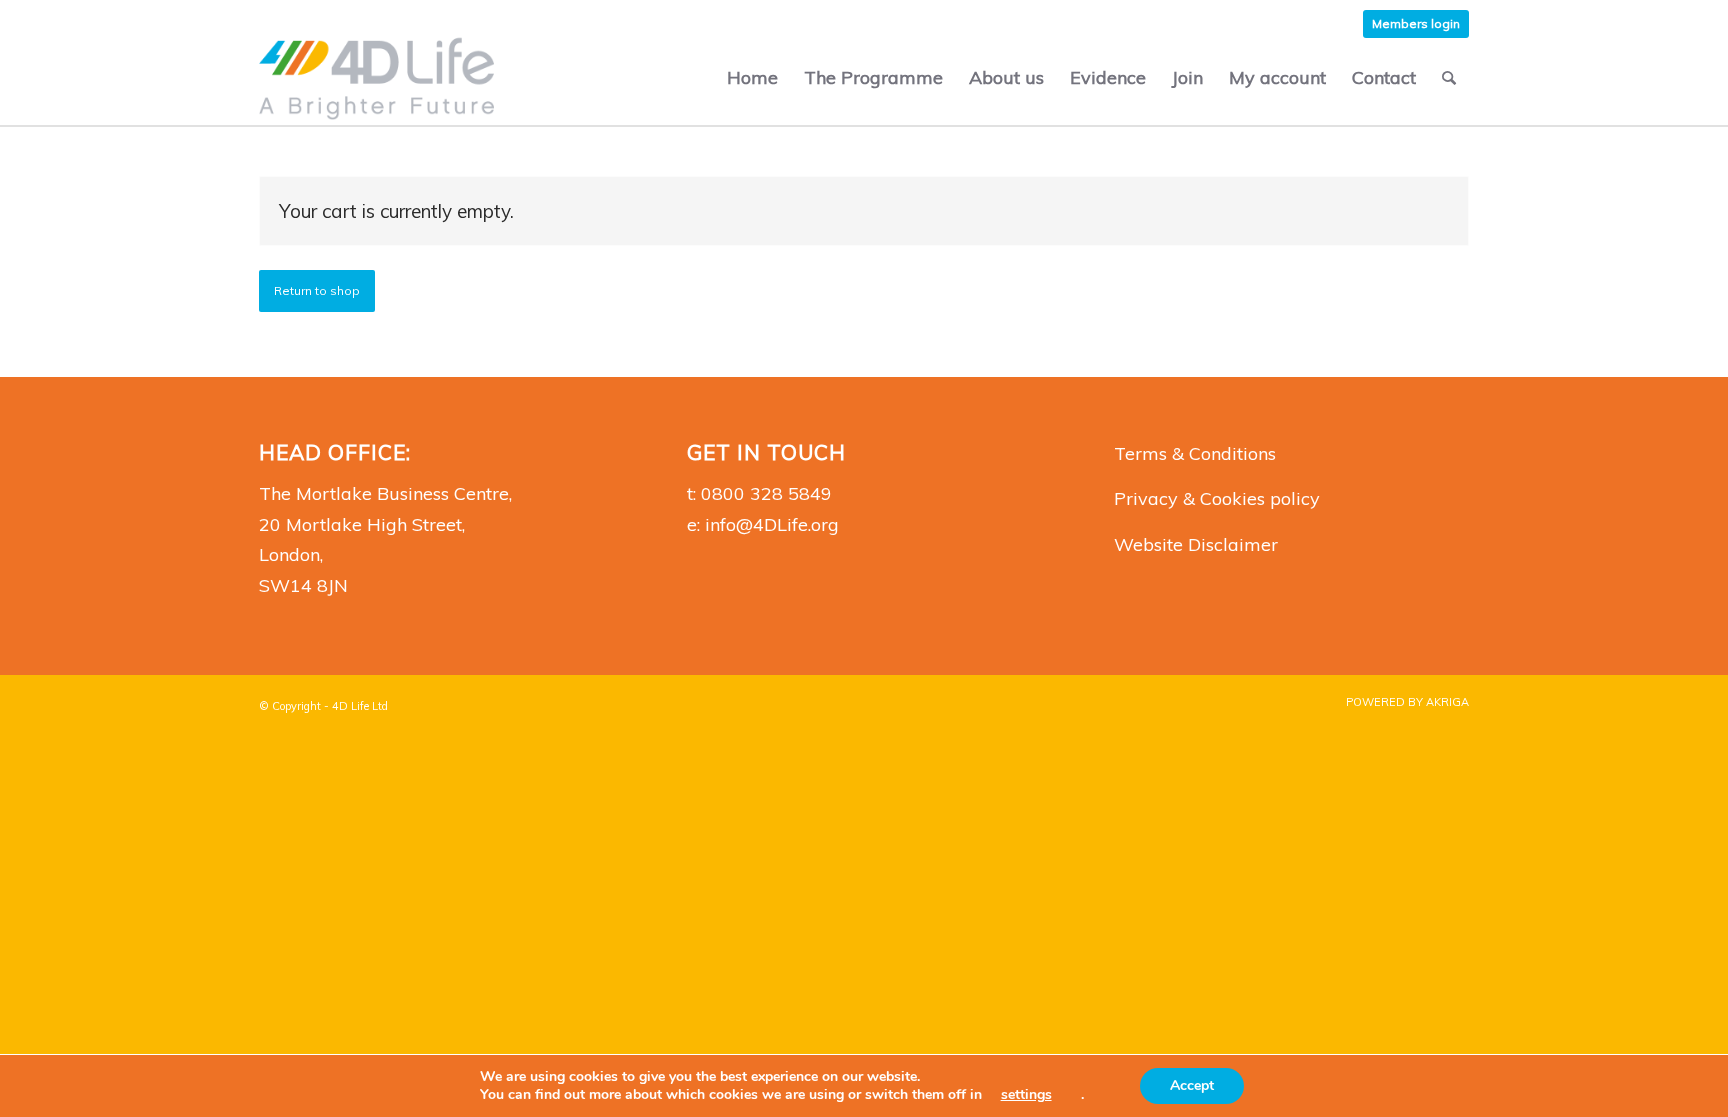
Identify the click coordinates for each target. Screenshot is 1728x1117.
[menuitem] (1416, 24)
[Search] (1449, 77)
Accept (1192, 1085)
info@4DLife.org (772, 524)
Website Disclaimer (1196, 544)
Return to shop (317, 290)
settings (1026, 1095)
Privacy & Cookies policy (1217, 498)
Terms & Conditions (1195, 453)
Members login (1416, 23)
